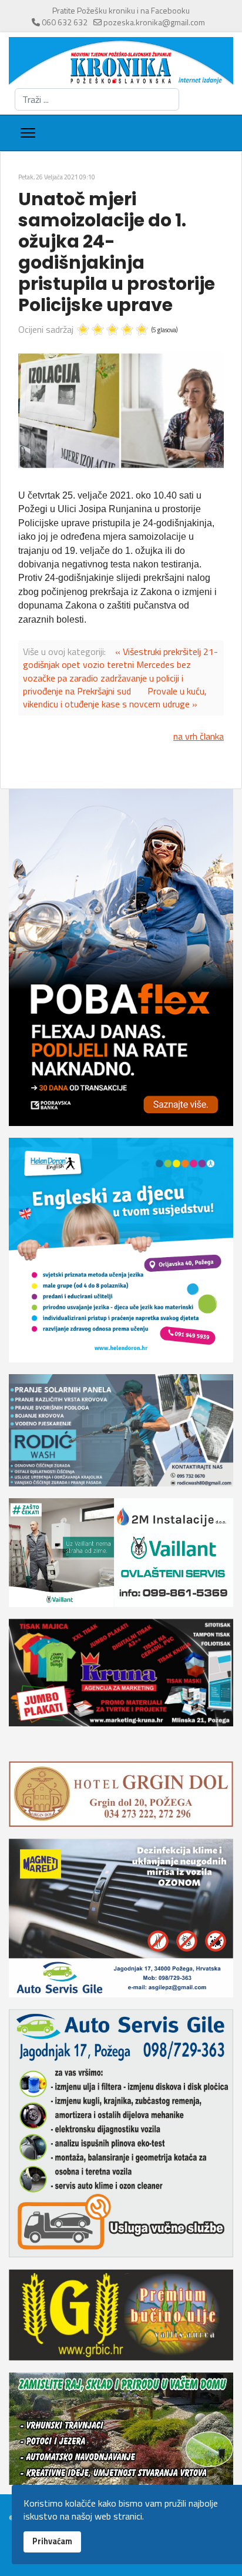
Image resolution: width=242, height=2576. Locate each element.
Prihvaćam (52, 2541)
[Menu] (28, 133)
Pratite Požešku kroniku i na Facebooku (121, 10)
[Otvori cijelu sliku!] (121, 411)
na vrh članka (199, 736)
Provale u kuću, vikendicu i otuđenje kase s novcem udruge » (115, 697)
